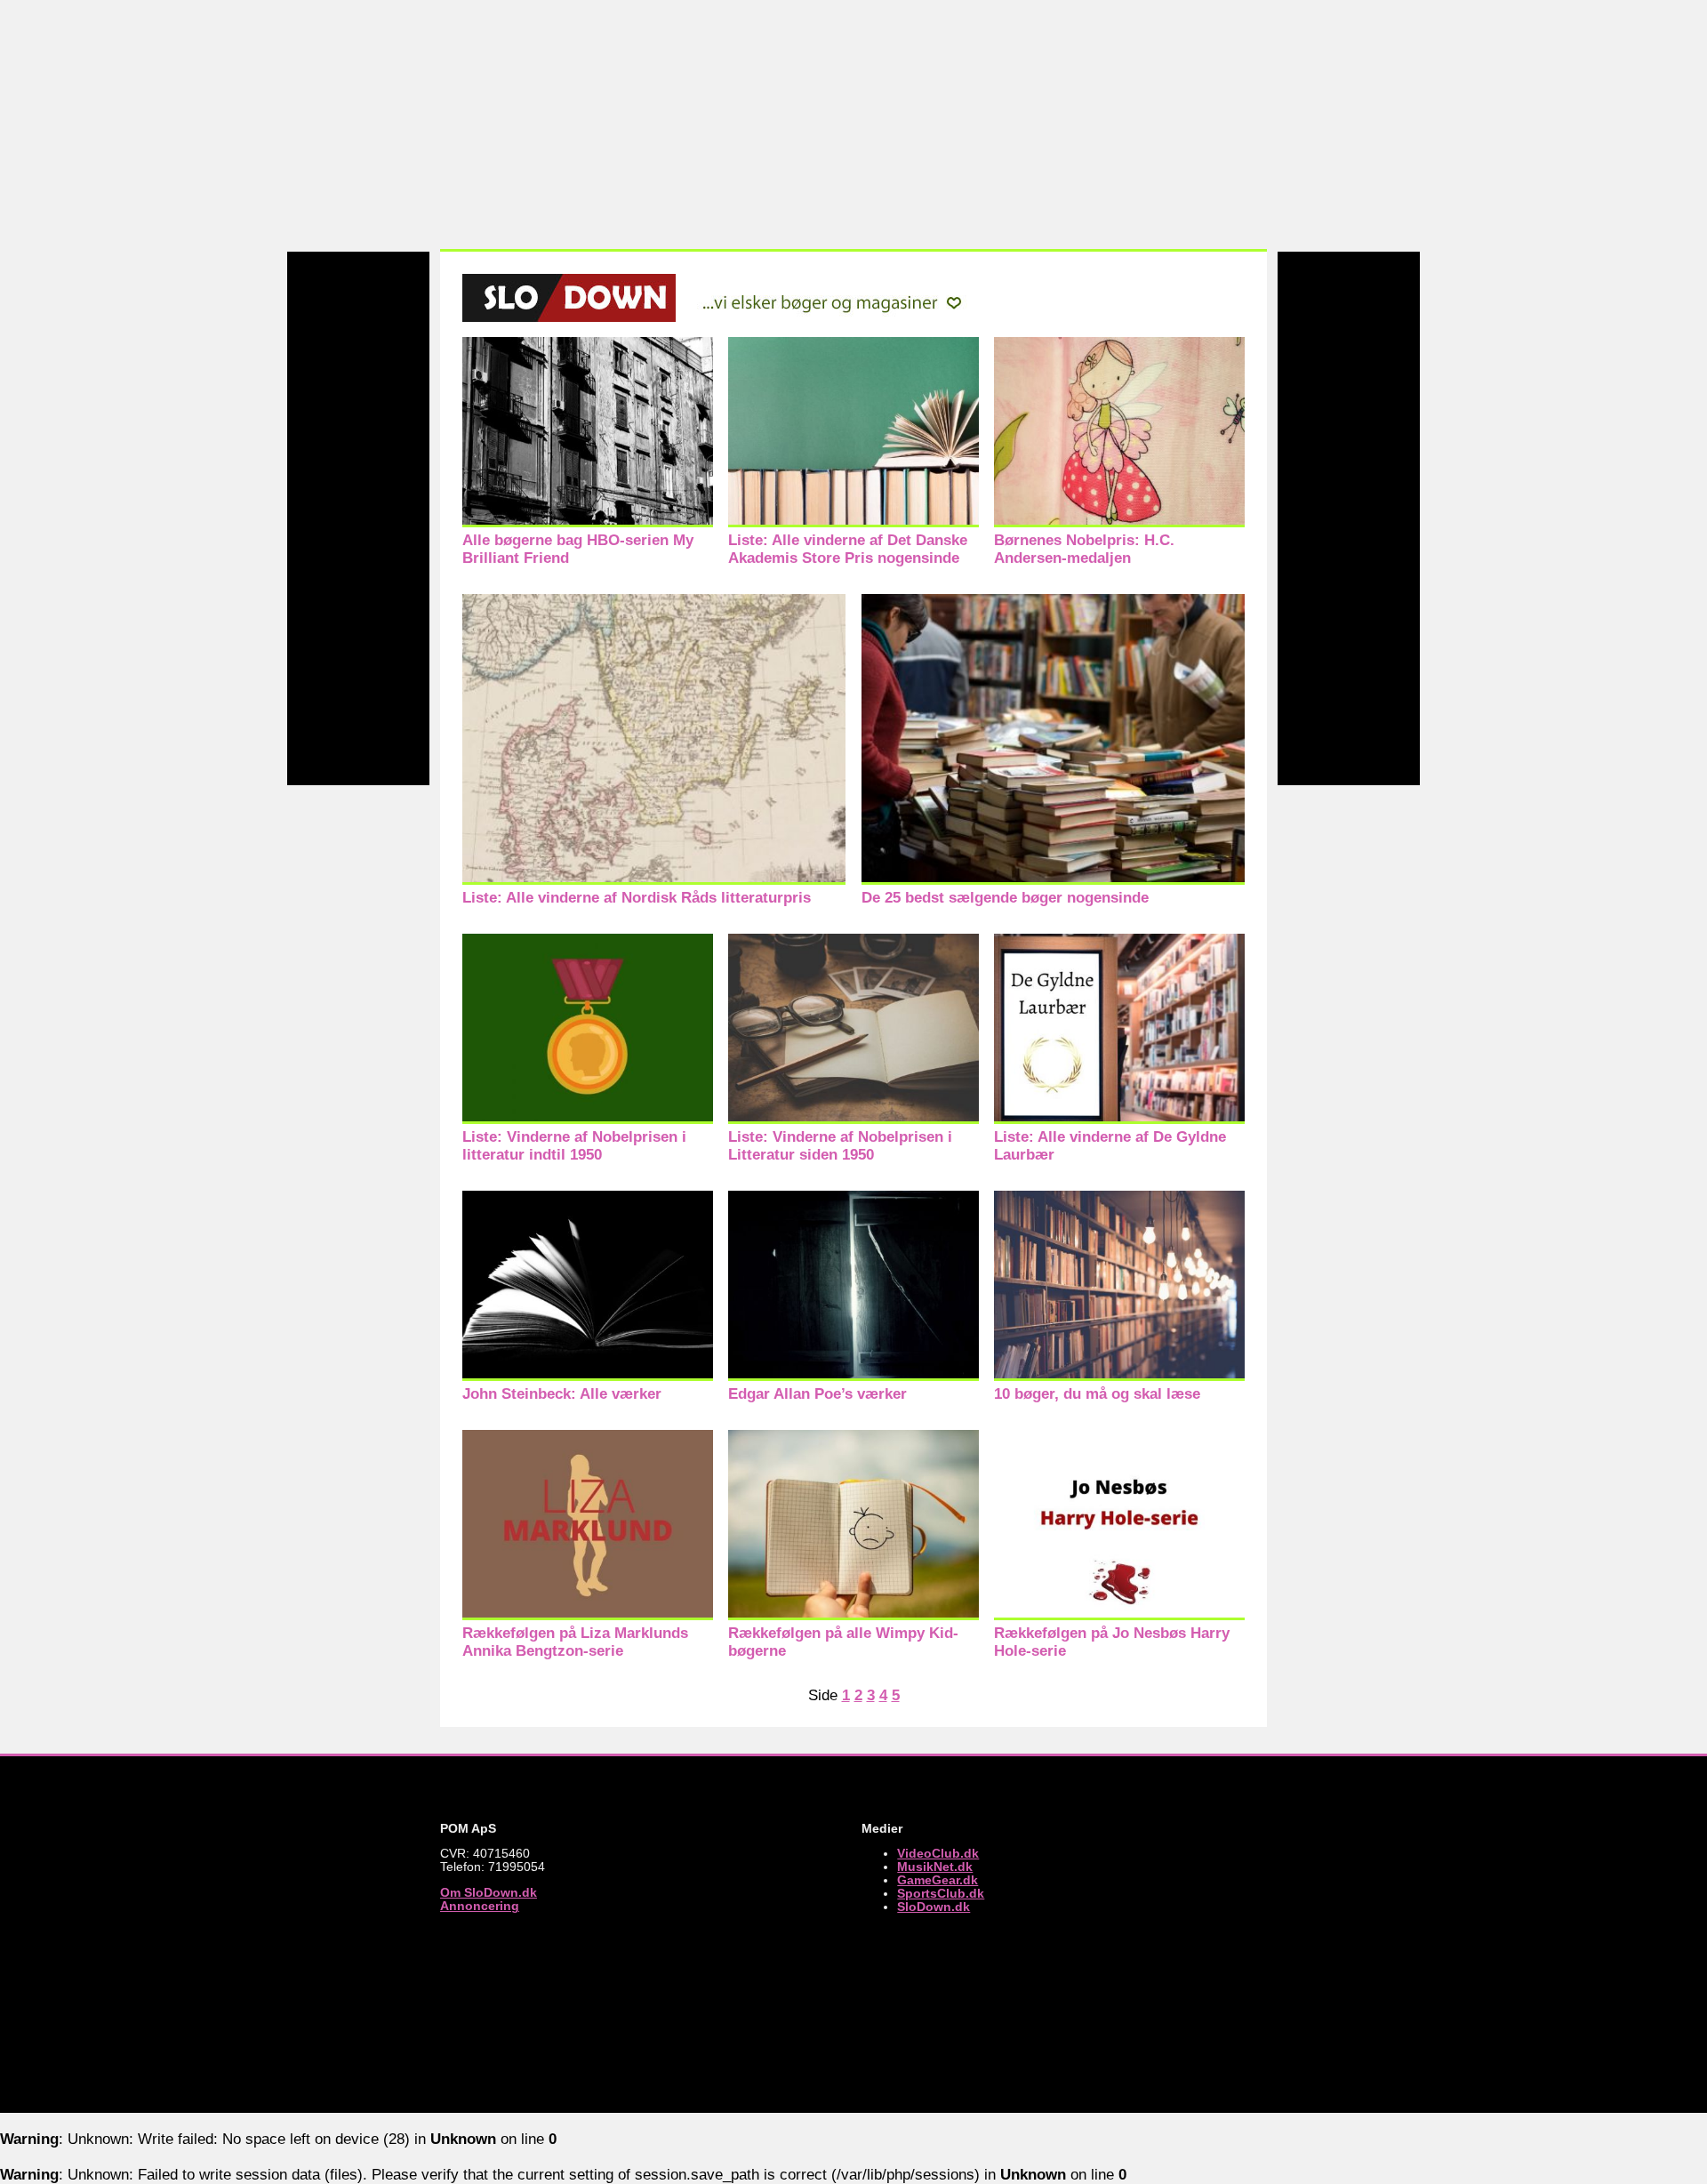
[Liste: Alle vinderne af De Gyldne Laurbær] (1119, 1119)
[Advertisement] (853, 124)
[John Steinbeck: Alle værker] (588, 1376)
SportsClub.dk (941, 1894)
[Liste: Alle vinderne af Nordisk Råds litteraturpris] (654, 880)
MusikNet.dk (935, 1867)
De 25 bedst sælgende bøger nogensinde (1005, 898)
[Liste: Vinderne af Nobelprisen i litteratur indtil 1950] (588, 1119)
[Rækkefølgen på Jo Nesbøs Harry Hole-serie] (1119, 1615)
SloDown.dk (934, 1907)
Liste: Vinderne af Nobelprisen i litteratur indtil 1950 (574, 1146)
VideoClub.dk (938, 1854)
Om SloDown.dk (489, 1893)
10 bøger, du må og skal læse (1097, 1394)
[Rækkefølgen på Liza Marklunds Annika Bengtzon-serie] (588, 1615)
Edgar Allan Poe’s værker (817, 1394)
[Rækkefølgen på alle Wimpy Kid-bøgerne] (853, 1615)
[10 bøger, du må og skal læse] (1119, 1376)
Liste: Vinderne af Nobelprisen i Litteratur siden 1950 (840, 1146)
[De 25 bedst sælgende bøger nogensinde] (1053, 880)
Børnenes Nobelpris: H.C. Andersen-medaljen (1084, 549)
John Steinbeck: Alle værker (562, 1394)
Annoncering (480, 1906)
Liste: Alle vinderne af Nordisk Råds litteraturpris (637, 898)
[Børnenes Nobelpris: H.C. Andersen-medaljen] (1119, 522)
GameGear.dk (938, 1880)
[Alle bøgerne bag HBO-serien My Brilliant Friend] (588, 522)
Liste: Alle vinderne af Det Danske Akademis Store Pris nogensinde (848, 549)
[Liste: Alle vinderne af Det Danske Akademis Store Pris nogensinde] (853, 522)
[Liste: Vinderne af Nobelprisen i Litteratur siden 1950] (853, 1119)
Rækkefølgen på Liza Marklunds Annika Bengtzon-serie (575, 1642)
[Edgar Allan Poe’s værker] (853, 1376)
